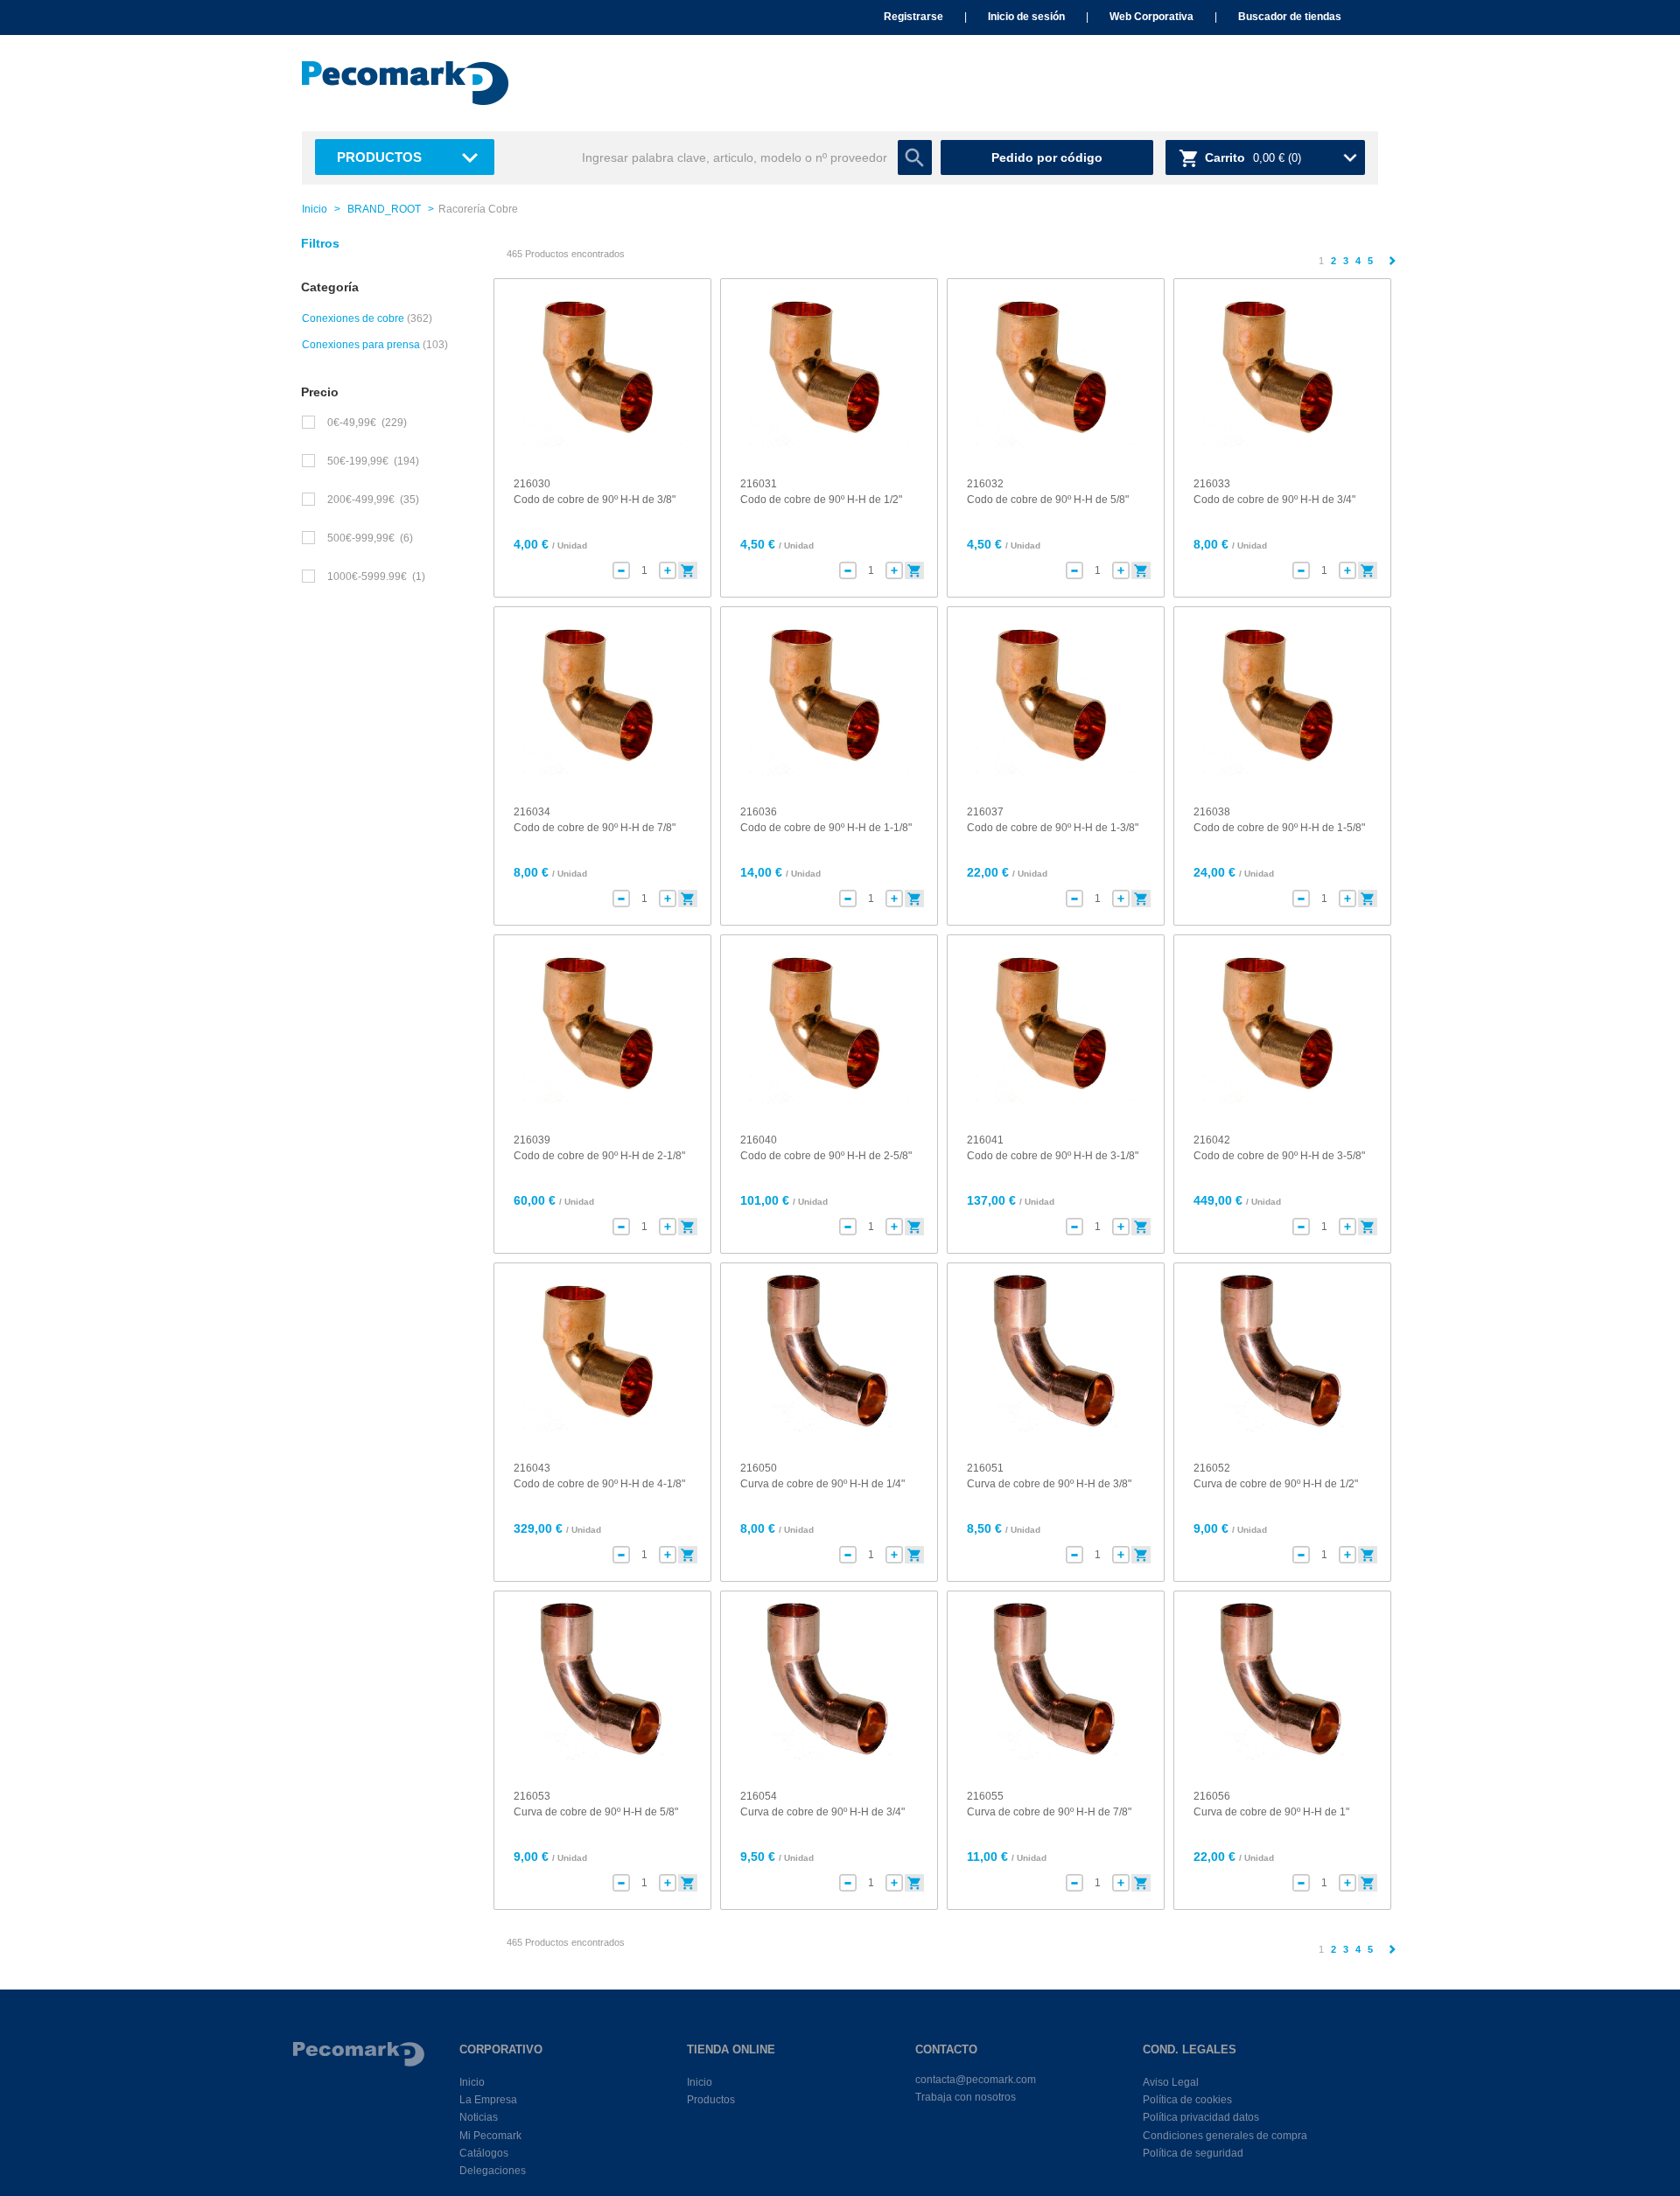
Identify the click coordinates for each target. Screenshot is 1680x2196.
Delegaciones (493, 2171)
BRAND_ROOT (384, 209)
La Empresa (488, 2100)
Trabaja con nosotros (966, 2097)
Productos (379, 157)
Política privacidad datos (1201, 2117)
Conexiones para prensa (361, 345)
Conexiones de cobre (353, 318)
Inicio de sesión (1026, 17)
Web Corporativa (1151, 17)
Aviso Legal (1171, 2082)
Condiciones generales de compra (1225, 2136)
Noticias (479, 2117)
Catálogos (484, 2153)
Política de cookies (1187, 2100)
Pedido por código (1047, 157)
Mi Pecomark (490, 2136)
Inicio (315, 209)
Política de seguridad (1193, 2153)
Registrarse (913, 17)
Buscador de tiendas (1290, 17)
